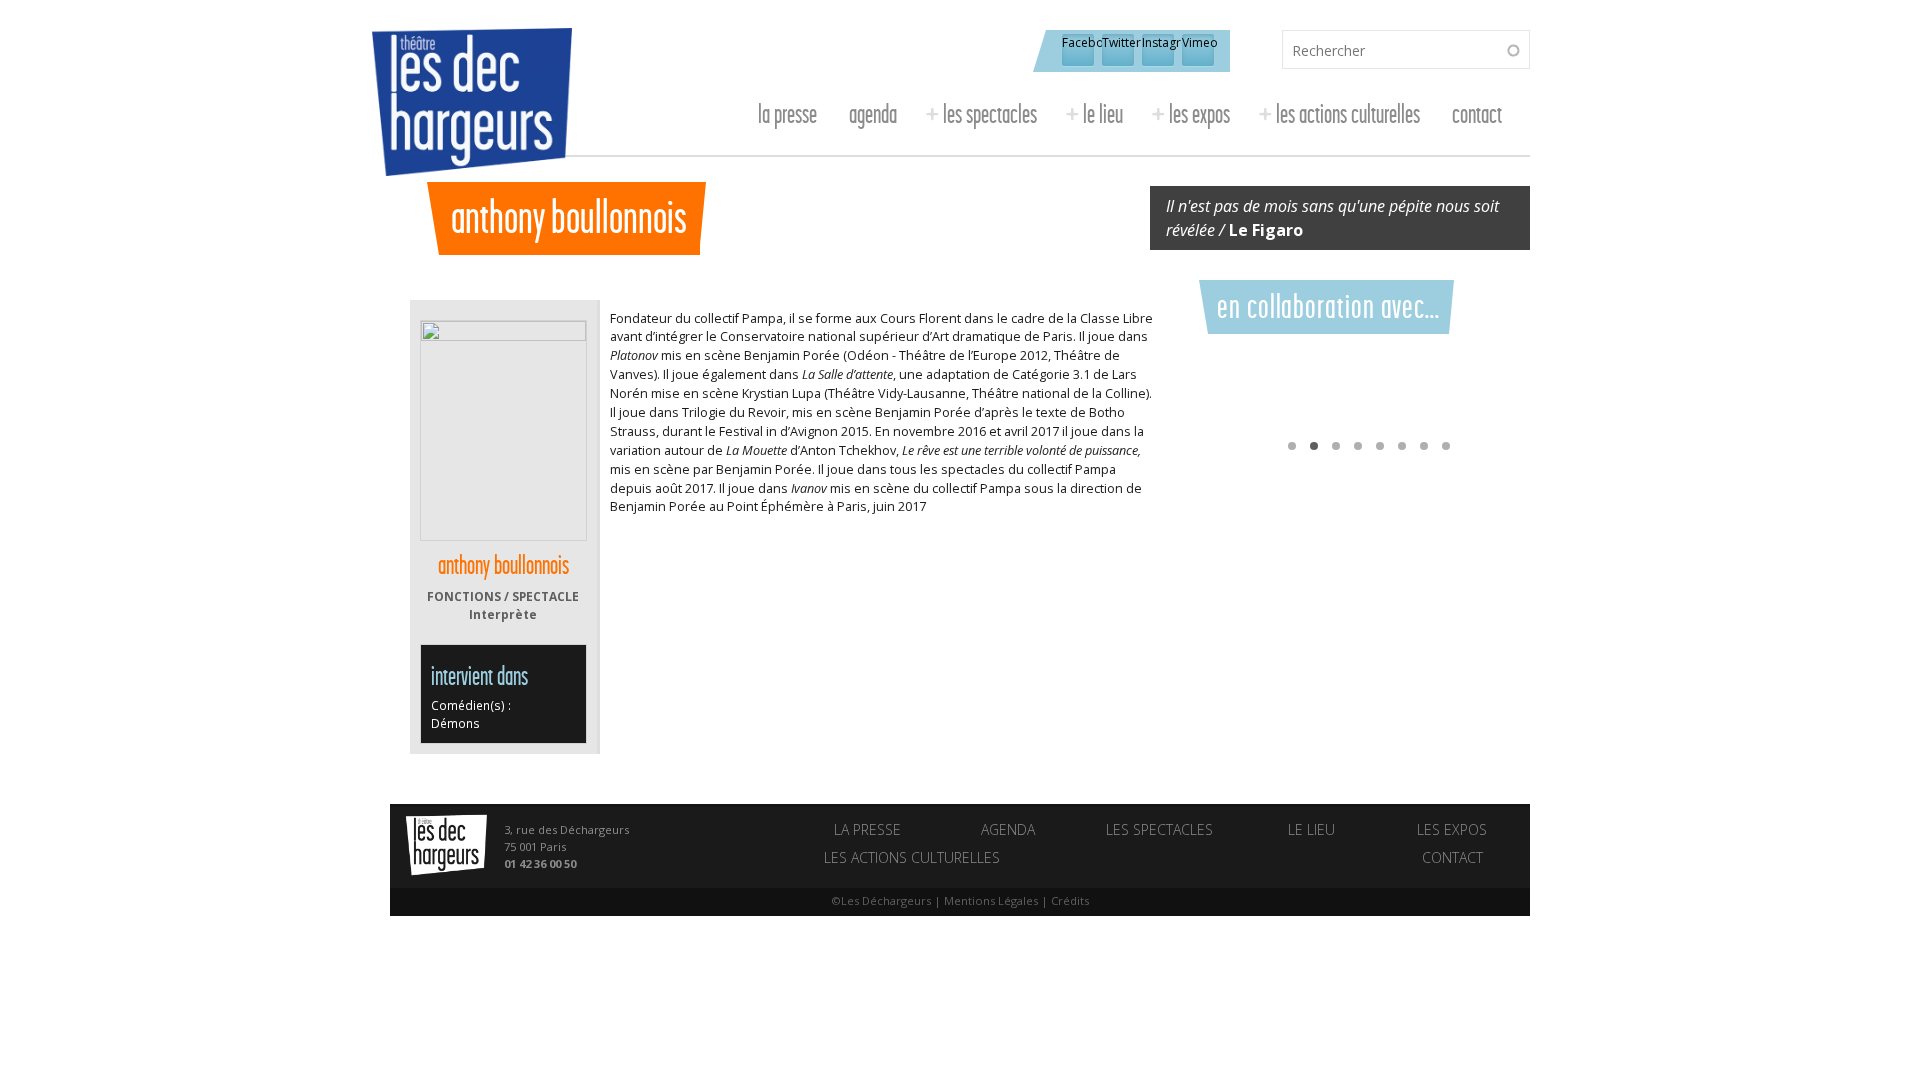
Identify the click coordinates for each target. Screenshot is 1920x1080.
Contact (1477, 114)
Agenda (873, 114)
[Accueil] (481, 111)
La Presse (787, 114)
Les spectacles (990, 114)
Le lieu (1103, 114)
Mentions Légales (991, 900)
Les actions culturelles (1348, 114)
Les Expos (1199, 114)
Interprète (503, 614)
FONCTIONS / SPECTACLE (503, 596)
